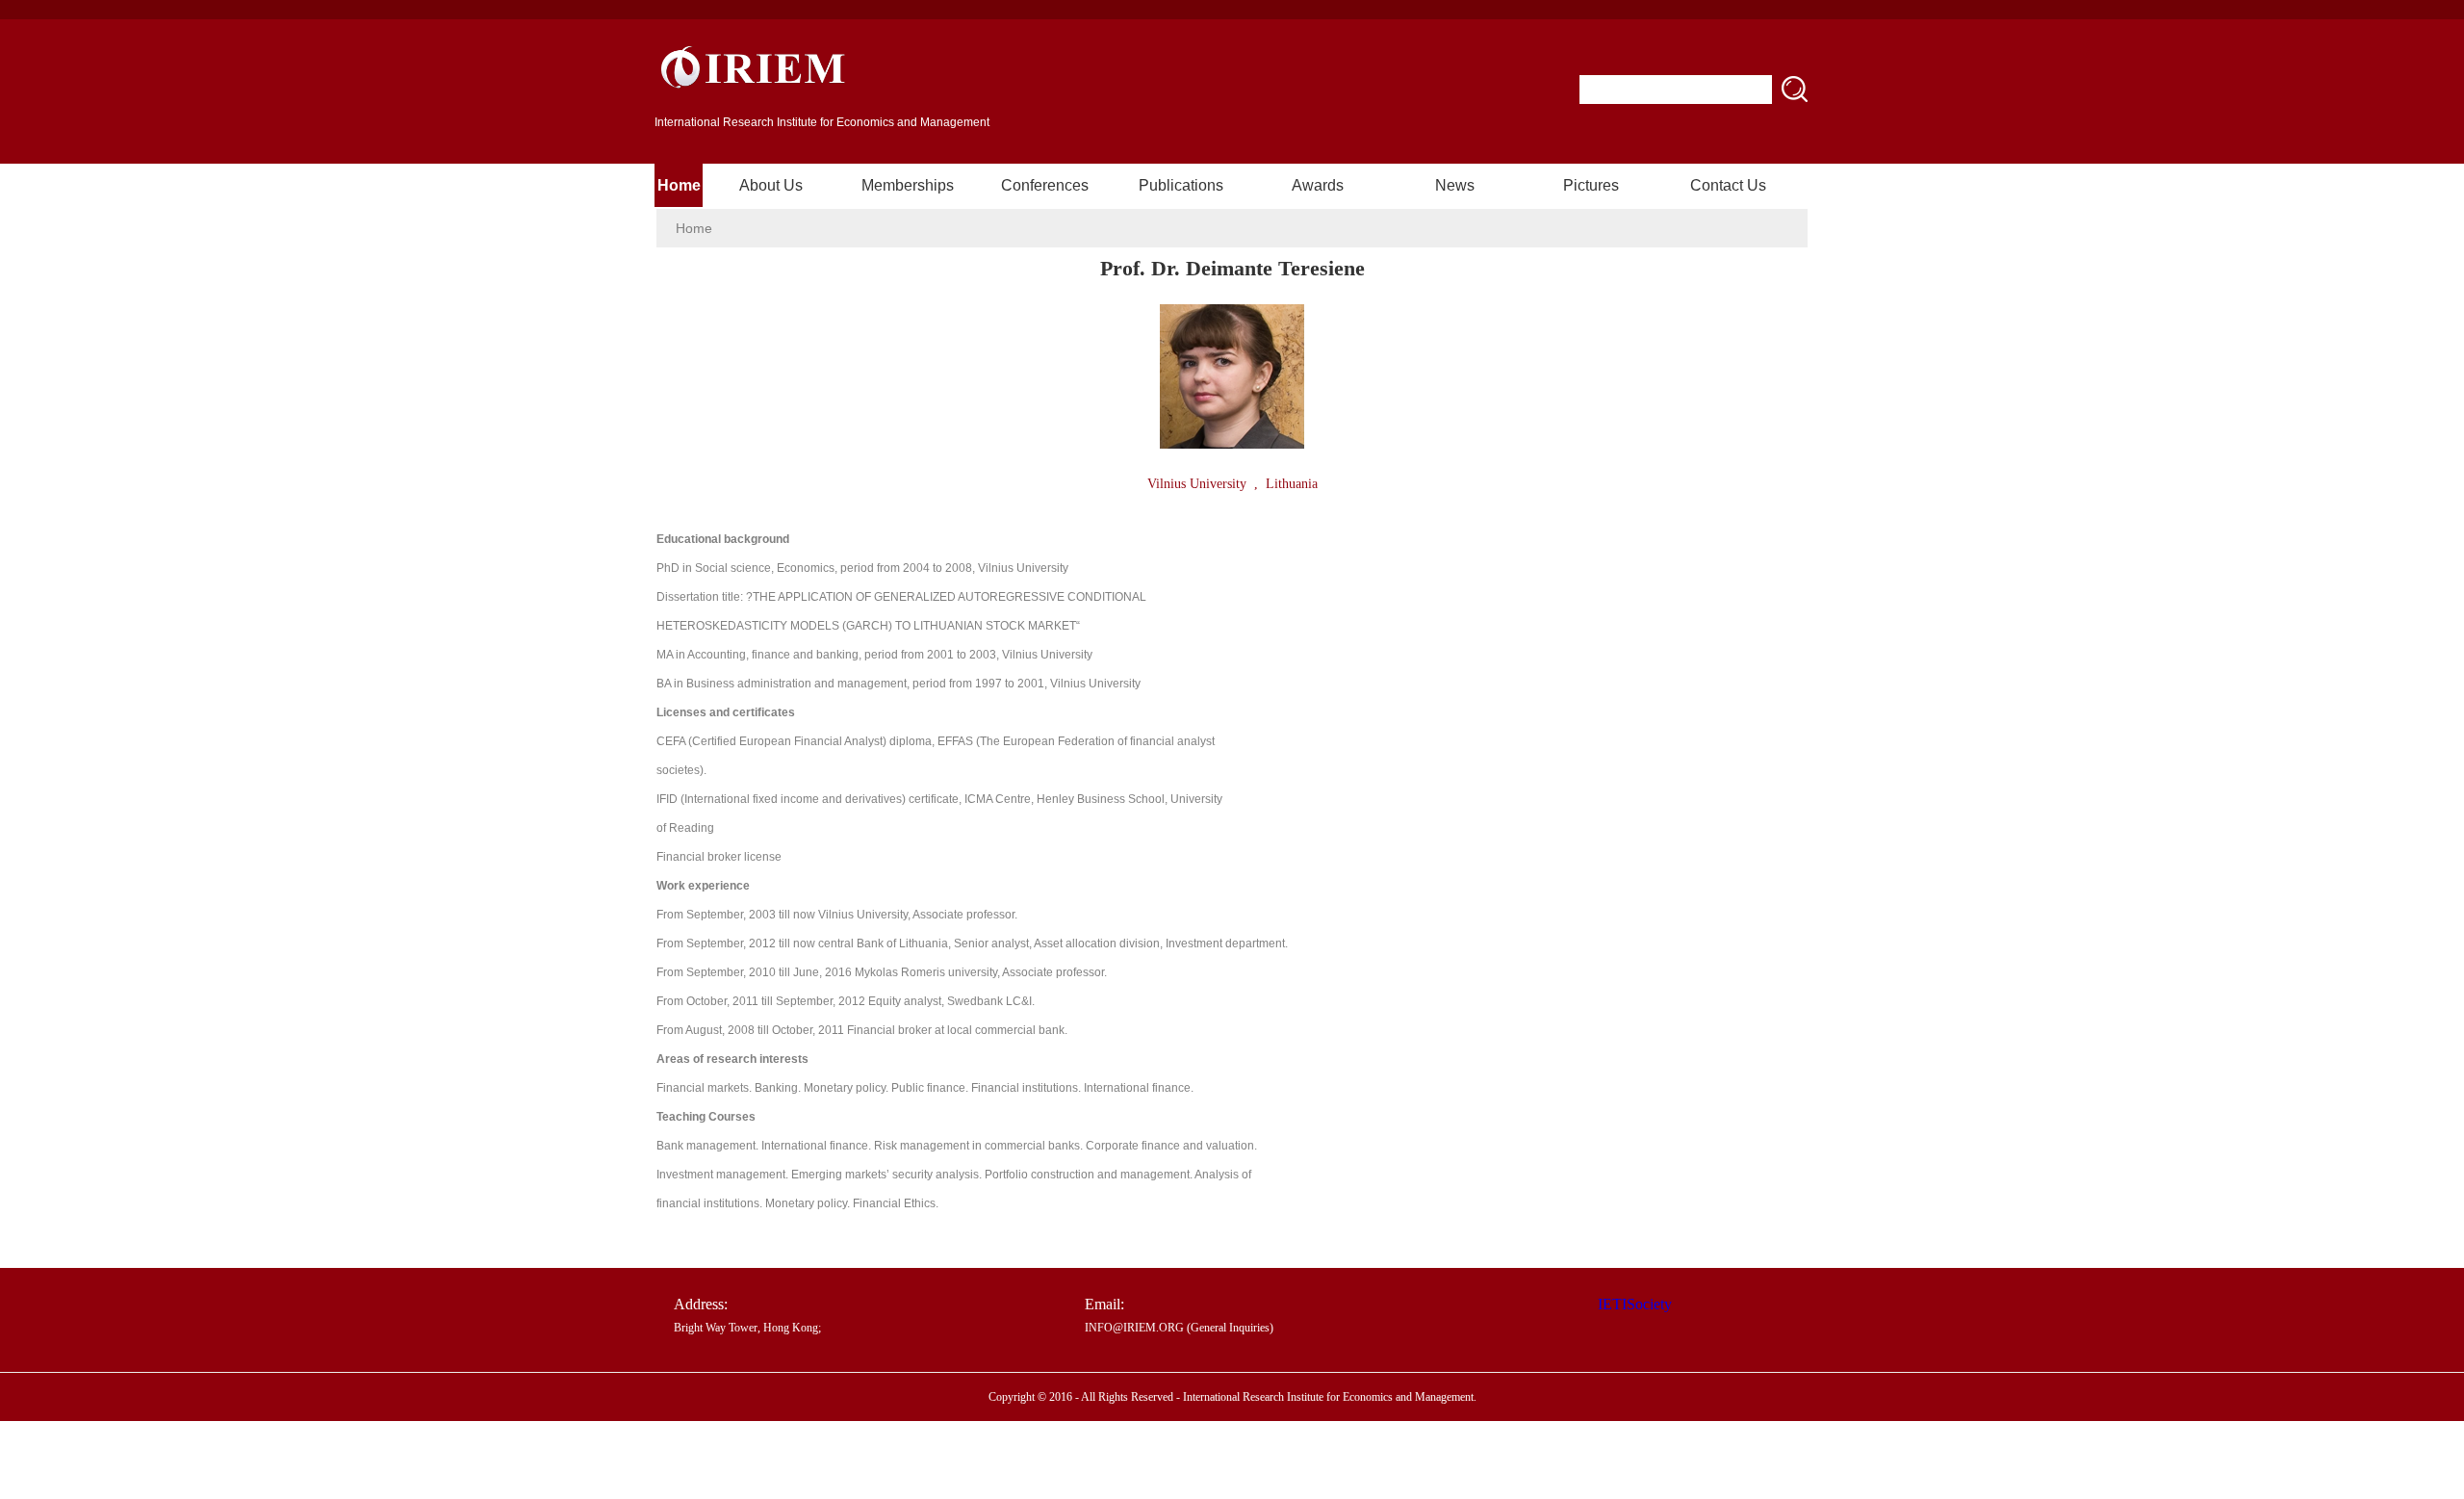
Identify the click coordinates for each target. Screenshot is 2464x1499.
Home (679, 185)
